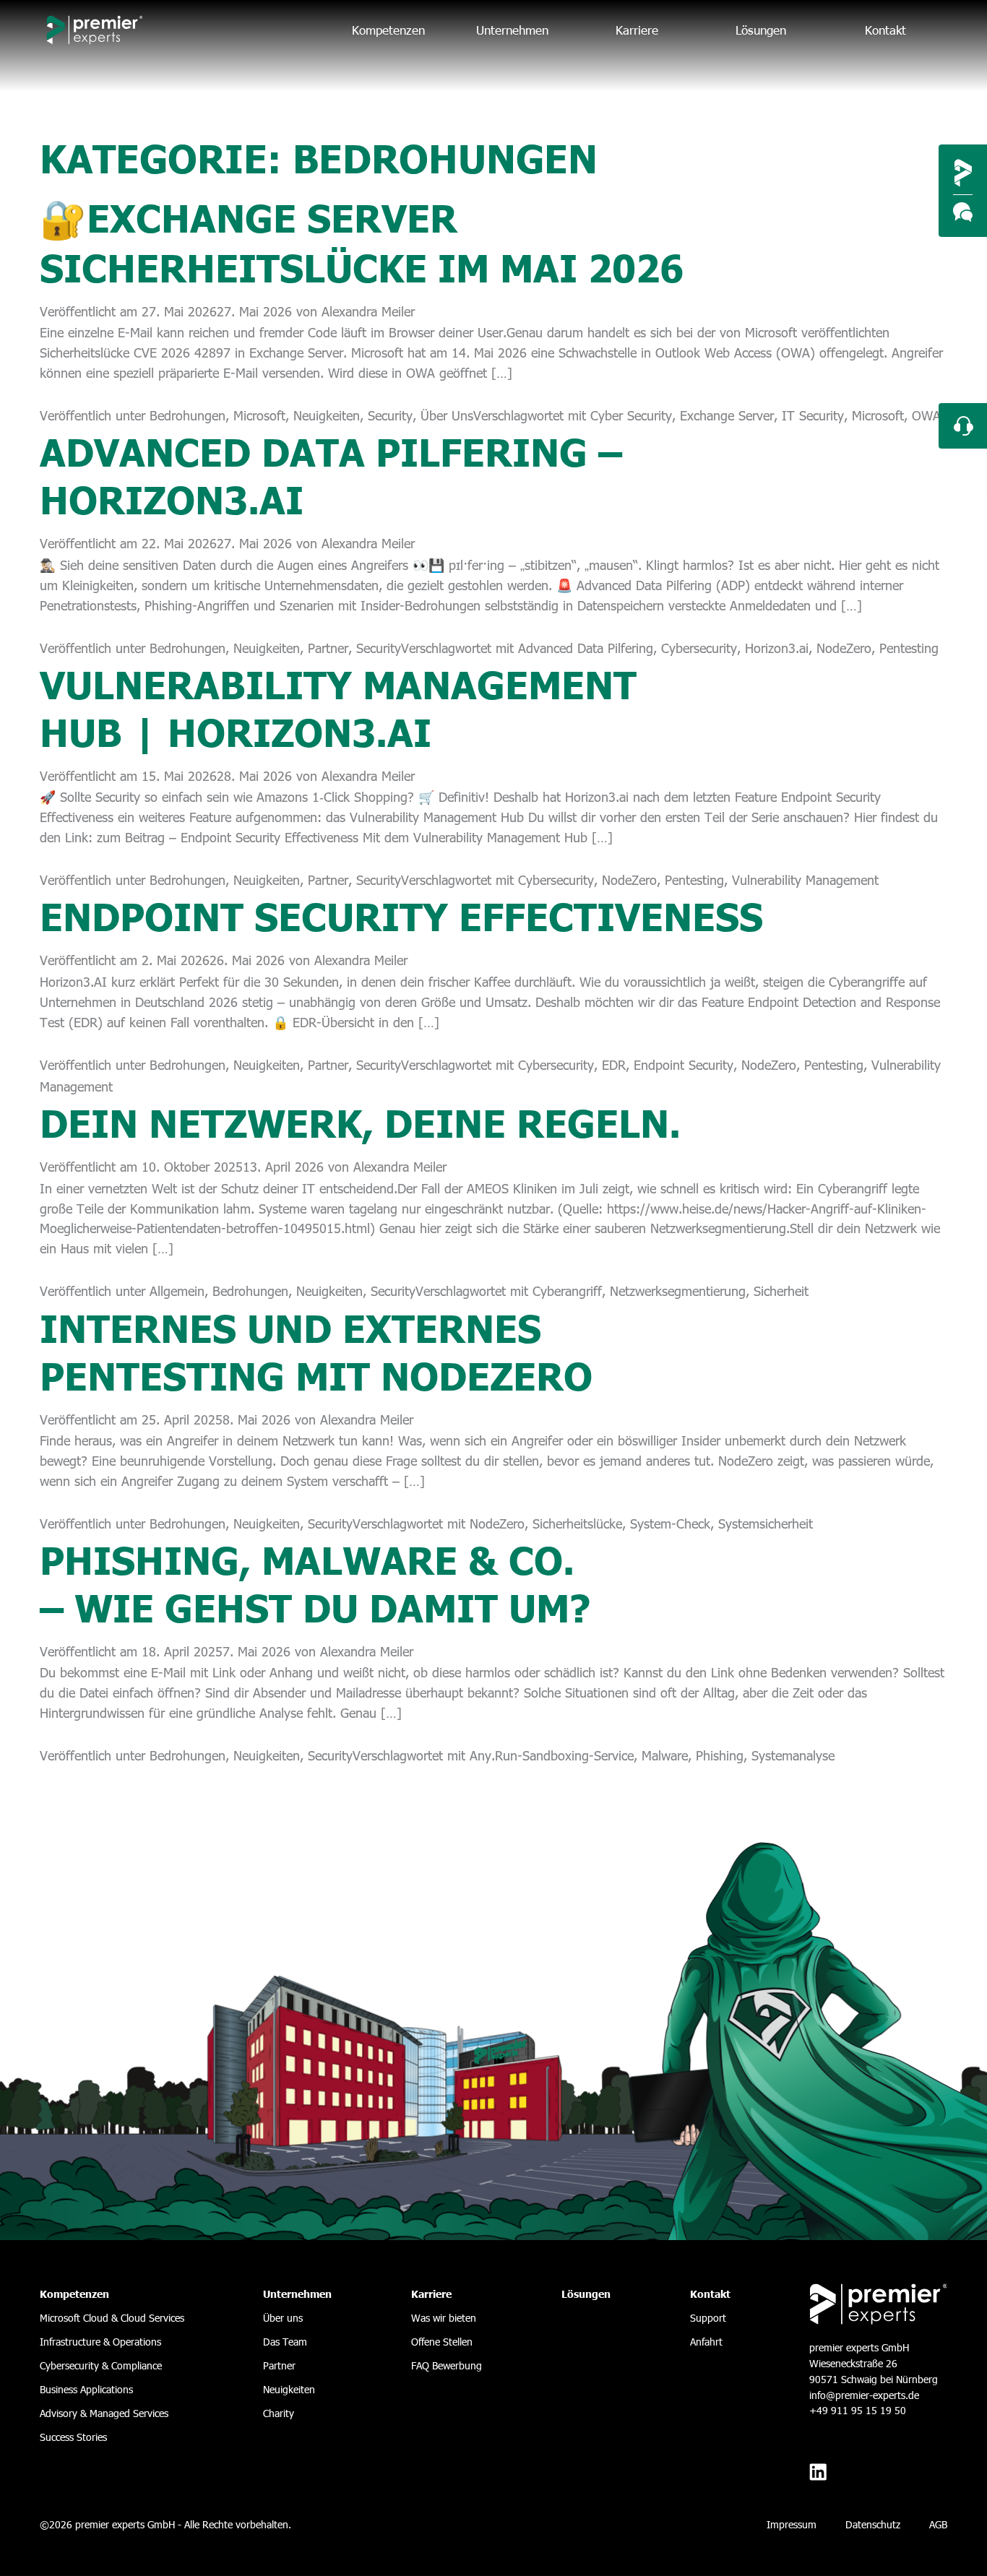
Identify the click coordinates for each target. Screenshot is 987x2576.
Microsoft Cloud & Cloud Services (112, 2318)
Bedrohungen (188, 415)
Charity (279, 2413)
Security (390, 415)
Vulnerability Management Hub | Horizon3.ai (338, 706)
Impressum (792, 2524)
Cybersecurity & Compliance (101, 2365)
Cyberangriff (567, 1291)
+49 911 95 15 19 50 (858, 2410)
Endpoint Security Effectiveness (401, 915)
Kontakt (885, 30)
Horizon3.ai (777, 648)
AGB (938, 2524)
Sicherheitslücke (577, 1523)
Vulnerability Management (805, 879)
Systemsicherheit (766, 1523)
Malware (665, 1755)
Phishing (720, 1755)
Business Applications (86, 2389)
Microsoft (259, 415)
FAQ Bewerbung (447, 2365)
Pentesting (909, 648)
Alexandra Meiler (368, 311)
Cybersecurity (699, 648)
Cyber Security (631, 415)
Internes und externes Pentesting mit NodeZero (316, 1350)
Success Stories (73, 2437)
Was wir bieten (444, 2318)
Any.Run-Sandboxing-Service (552, 1755)
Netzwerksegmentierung (678, 1291)
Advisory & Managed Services (104, 2413)
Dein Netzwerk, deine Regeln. (360, 1121)
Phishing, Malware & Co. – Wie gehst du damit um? (315, 1582)
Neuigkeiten (327, 415)
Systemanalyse (793, 1755)
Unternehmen (512, 30)
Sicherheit (781, 1291)
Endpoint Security (684, 1064)
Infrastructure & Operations (100, 2342)
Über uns (283, 2318)
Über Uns (447, 415)
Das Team (285, 2342)
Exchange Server (727, 415)
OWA (926, 415)
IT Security (813, 415)
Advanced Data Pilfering (586, 648)
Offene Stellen (442, 2342)
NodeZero (844, 648)
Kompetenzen (388, 30)
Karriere (637, 30)
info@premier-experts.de (864, 2395)
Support (708, 2318)
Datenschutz (873, 2524)
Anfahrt (706, 2342)
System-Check (670, 1523)
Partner (328, 648)
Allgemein (177, 1291)
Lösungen (761, 30)
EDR (614, 1064)
